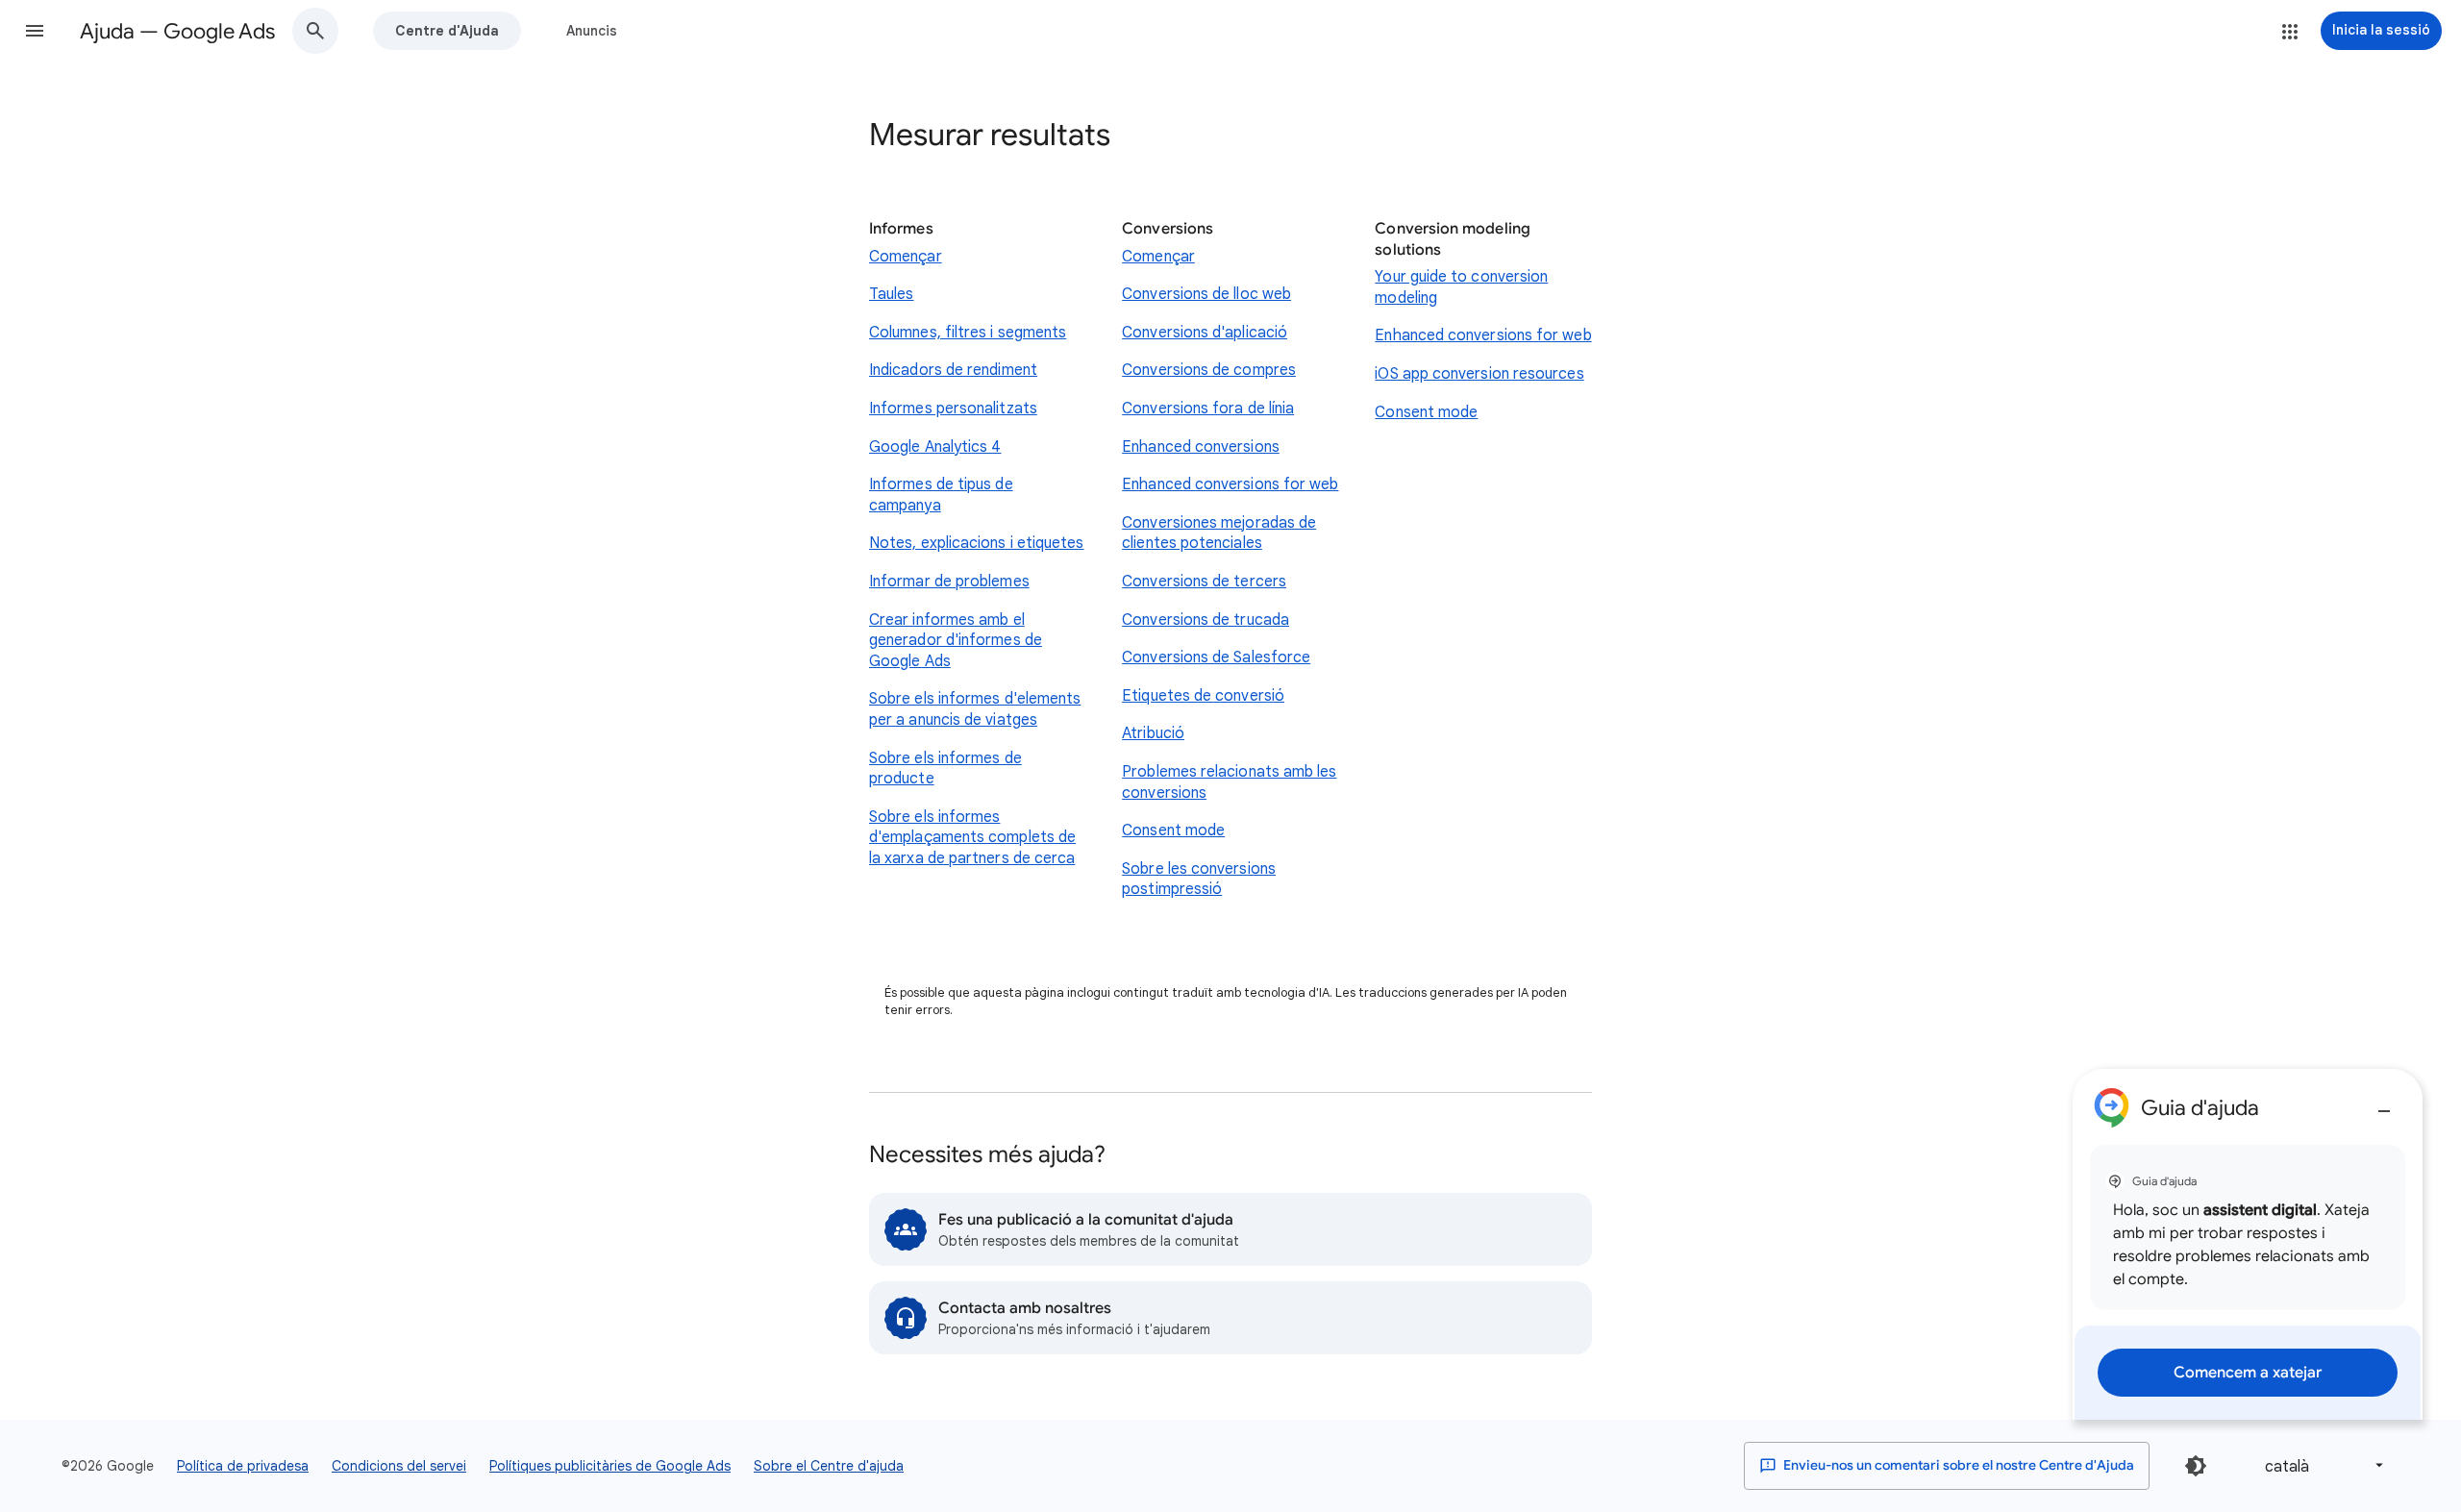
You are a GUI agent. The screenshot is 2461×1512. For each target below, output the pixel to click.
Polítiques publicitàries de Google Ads (610, 1466)
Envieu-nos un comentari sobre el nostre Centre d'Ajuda (1957, 1465)
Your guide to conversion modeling (1461, 287)
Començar (906, 257)
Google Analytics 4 (935, 447)
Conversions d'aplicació (1205, 333)
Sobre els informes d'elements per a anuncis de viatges (975, 709)
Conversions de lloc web (1206, 294)
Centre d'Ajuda (447, 31)
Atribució (1153, 733)
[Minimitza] (2384, 1103)
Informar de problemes (949, 582)
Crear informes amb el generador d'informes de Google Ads (956, 641)
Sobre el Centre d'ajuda (829, 1466)
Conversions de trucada (1206, 620)
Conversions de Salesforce (1216, 657)
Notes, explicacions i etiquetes (976, 543)
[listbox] (2321, 1465)
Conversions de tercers (1204, 582)
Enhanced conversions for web (1230, 484)
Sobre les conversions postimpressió (1199, 880)
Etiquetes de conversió (1203, 696)
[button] (35, 31)
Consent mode (1173, 830)
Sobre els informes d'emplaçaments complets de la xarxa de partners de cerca (972, 838)
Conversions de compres (1209, 370)
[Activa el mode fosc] (2196, 1466)
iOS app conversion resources (1479, 374)
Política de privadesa (243, 1466)
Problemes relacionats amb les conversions (1229, 782)
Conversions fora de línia (1208, 409)
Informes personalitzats (953, 409)
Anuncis (592, 31)
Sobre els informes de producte (945, 769)
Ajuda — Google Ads (177, 31)
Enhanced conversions (1201, 447)
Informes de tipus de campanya (941, 495)
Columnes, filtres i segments (968, 333)
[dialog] (2248, 1244)
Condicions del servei (399, 1466)
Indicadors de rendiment (953, 370)
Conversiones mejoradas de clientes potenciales (1219, 533)
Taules (891, 294)
